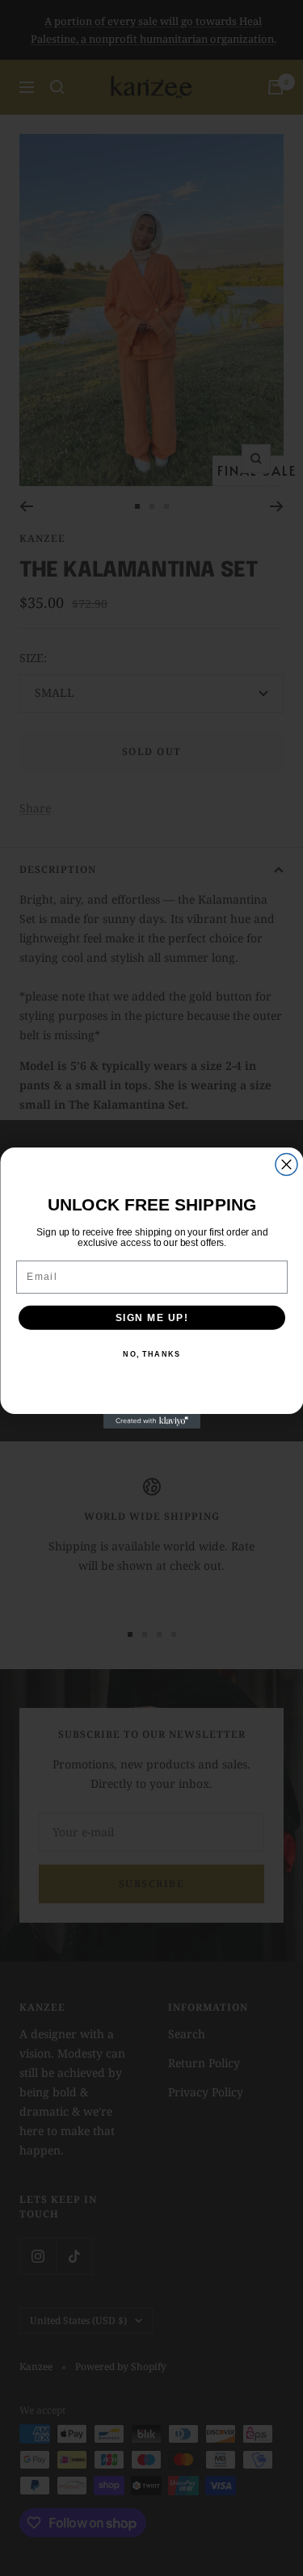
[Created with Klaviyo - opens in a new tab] (152, 1421)
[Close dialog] (286, 1165)
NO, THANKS (151, 1355)
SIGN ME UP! (151, 1317)
